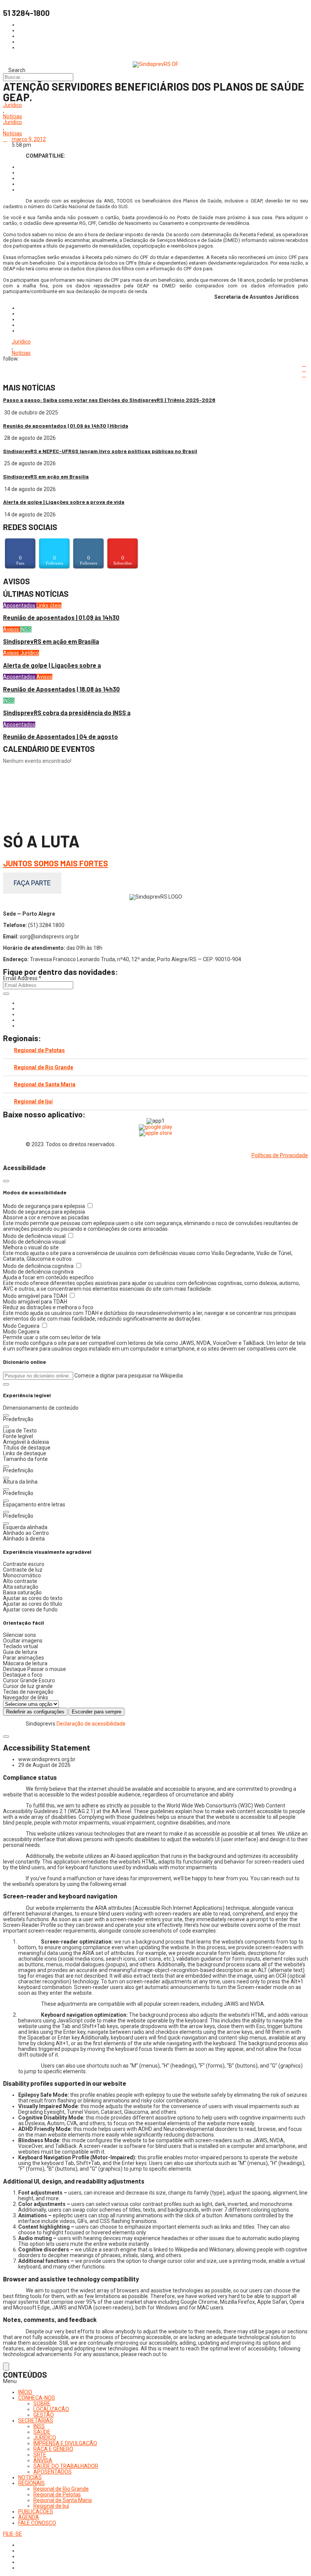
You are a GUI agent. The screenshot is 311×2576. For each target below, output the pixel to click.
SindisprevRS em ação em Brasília (46, 476)
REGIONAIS (31, 2483)
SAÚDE (42, 2432)
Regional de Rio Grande (44, 1067)
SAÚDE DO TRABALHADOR (66, 2466)
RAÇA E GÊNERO (53, 2449)
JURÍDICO (45, 2438)
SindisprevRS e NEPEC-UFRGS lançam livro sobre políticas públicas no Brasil (100, 451)
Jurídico (13, 105)
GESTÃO (44, 2415)
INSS (26, 629)
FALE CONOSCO (37, 2523)
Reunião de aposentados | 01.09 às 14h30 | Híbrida (66, 426)
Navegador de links (26, 1697)
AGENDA (29, 2517)
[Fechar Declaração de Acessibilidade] (6, 1737)
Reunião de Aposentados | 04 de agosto (60, 737)
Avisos (12, 629)
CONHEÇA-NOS (37, 2398)
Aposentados (20, 606)
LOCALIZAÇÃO (51, 2409)
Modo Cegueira (22, 1326)
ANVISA (43, 2460)
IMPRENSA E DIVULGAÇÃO (65, 2443)
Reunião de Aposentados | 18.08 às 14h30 (61, 689)
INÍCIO (25, 2392)
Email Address (22, 978)
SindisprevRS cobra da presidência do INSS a (67, 713)
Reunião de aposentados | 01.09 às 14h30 (61, 617)
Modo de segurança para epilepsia (45, 1206)
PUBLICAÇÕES (36, 2512)
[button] (6, 1384)
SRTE (40, 2455)
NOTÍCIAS (30, 2477)
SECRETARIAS (36, 2421)
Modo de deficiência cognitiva (39, 1266)
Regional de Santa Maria (45, 1084)
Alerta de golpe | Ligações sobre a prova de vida (64, 502)
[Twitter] (20, 1014)
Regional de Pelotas (39, 1050)
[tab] (155, 1050)
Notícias (13, 117)
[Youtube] (20, 1020)
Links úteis (49, 606)
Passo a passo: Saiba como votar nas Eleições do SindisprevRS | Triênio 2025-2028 (109, 400)
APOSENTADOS (53, 2472)
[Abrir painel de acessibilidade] (6, 2367)
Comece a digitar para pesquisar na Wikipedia (129, 1376)
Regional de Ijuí (33, 1101)
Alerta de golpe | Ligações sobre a (52, 665)
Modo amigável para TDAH (36, 1296)
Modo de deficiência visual (35, 1236)
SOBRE (42, 2403)
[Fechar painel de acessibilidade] (6, 1181)
